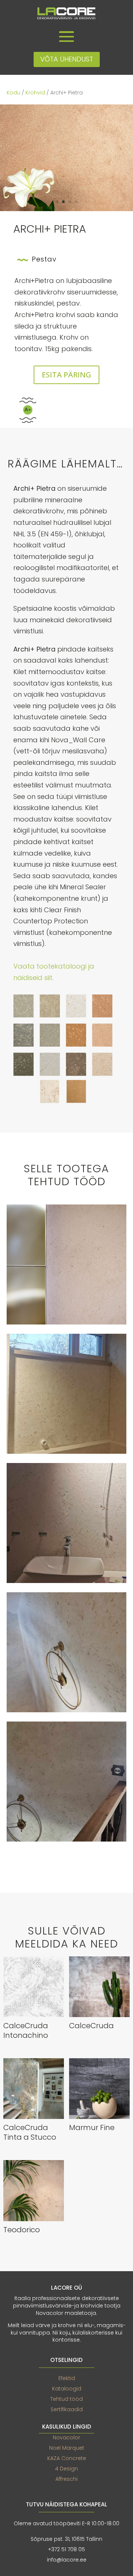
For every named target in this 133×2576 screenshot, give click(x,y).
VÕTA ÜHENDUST (67, 59)
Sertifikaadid (67, 2409)
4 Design (66, 2469)
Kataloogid (67, 2389)
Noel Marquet (67, 2448)
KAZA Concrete (67, 2458)
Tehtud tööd (66, 2399)
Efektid (67, 2378)
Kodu (13, 93)
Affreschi (66, 2479)
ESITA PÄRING (66, 375)
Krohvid (35, 93)
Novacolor (66, 2437)
